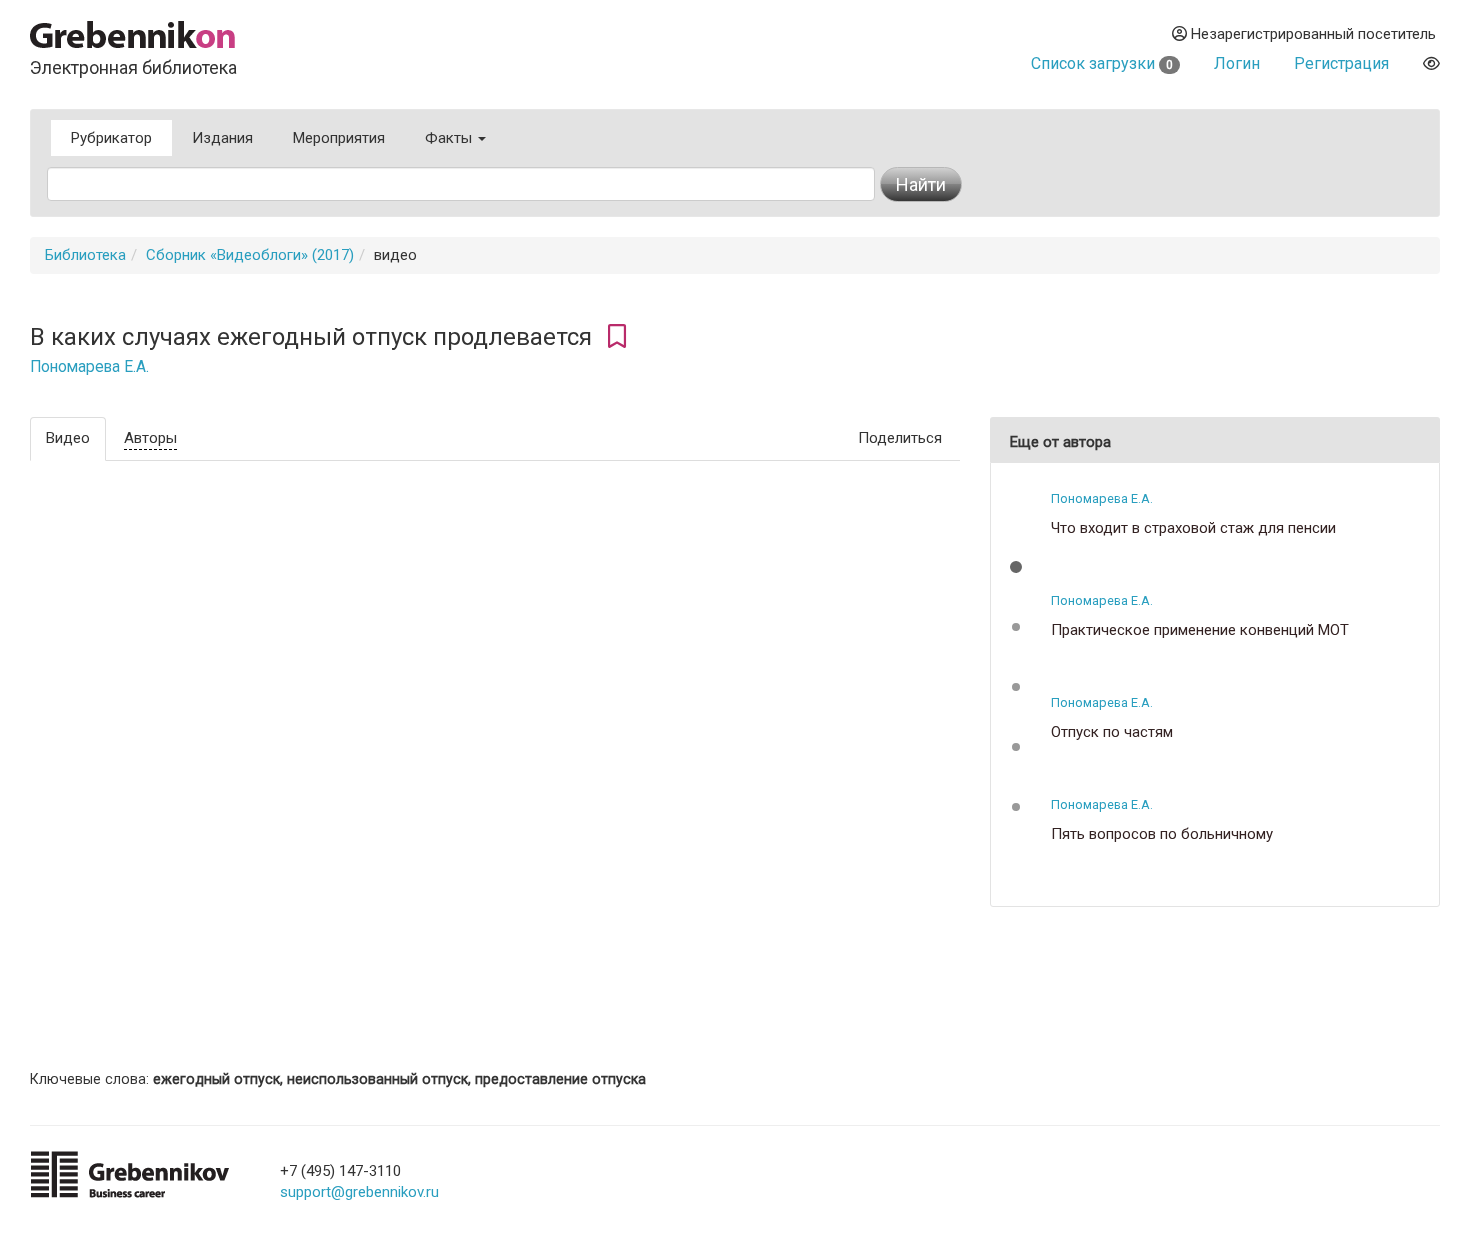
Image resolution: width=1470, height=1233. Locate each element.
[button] (1016, 567)
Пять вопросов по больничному (1162, 834)
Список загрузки (1102, 63)
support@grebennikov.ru (359, 1192)
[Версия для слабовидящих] (1431, 63)
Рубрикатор (111, 138)
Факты (450, 138)
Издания (222, 138)
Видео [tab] (68, 438)
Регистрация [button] (1341, 63)
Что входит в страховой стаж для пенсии (1193, 528)
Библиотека (85, 255)
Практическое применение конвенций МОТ (1200, 630)
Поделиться (900, 438)
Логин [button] (1237, 63)
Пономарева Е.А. (89, 367)
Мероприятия (339, 138)
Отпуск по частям (1112, 732)
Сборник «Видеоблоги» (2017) (250, 255)
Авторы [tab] (150, 438)
